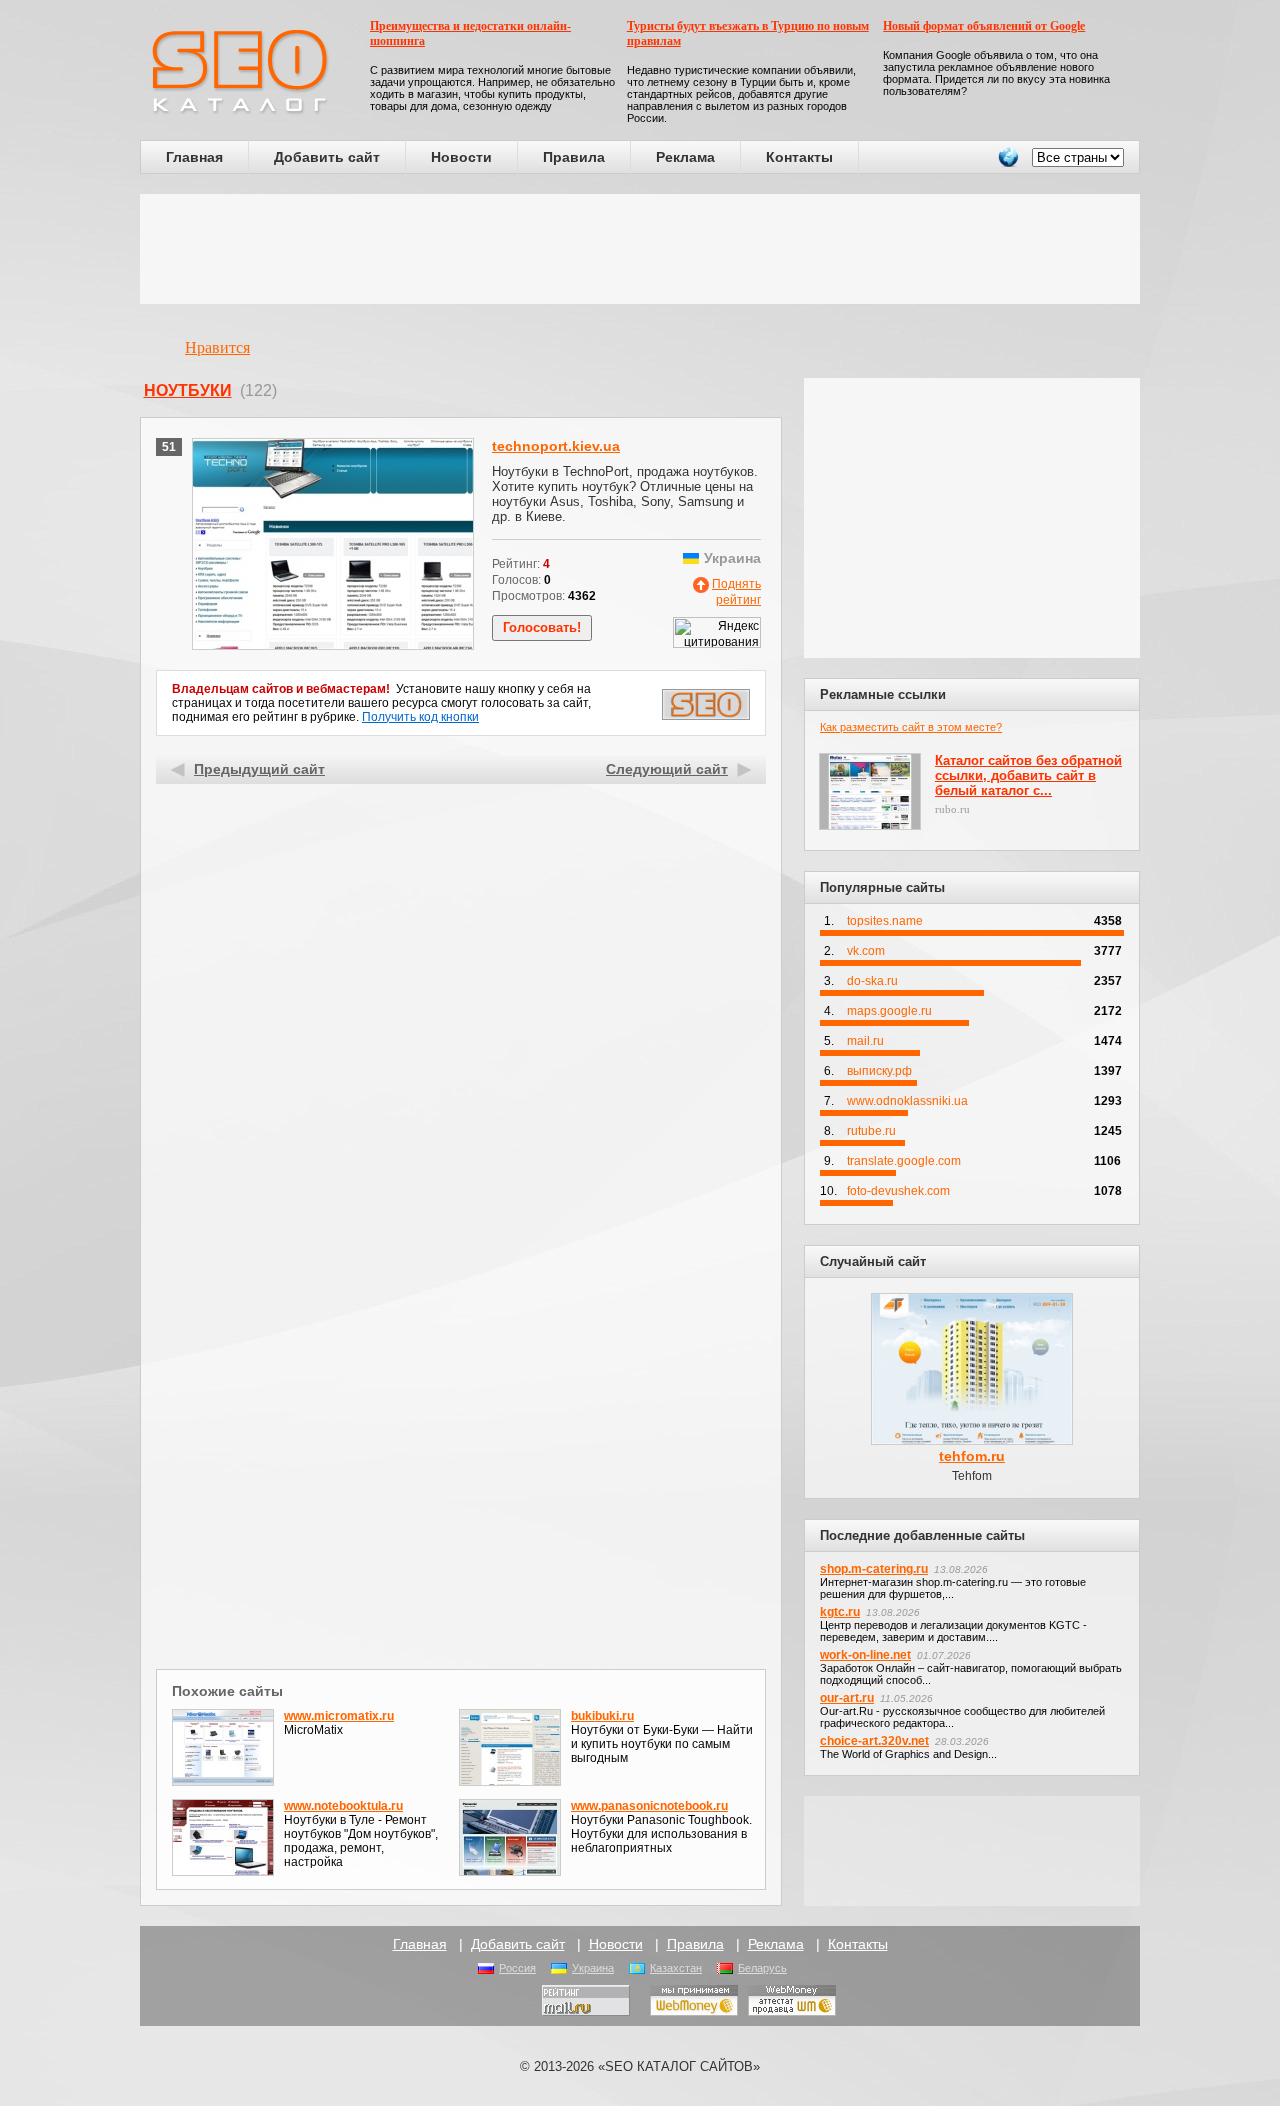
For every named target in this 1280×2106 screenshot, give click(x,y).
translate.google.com (904, 1161)
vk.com (866, 951)
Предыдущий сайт (259, 769)
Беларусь (762, 1968)
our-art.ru (847, 1698)
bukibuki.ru (602, 1716)
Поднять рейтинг (736, 592)
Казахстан (676, 1968)
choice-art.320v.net (874, 1741)
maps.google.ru (889, 1011)
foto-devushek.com (898, 1191)
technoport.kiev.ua (556, 446)
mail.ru (865, 1041)
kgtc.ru (840, 1612)
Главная (194, 157)
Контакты (799, 157)
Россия (517, 1968)
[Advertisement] (640, 249)
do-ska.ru (872, 981)
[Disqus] (461, 1404)
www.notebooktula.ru (343, 1806)
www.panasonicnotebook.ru (649, 1806)
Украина (593, 1968)
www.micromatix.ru (339, 1716)
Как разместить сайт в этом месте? (911, 727)
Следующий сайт (667, 769)
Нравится (217, 347)
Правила (574, 157)
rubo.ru (952, 809)
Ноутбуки (188, 390)
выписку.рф (879, 1071)
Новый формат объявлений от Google (984, 26)
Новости (461, 157)
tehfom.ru (972, 1456)
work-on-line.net (865, 1655)
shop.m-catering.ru (874, 1569)
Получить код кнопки (420, 717)
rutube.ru (871, 1131)
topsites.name (885, 921)
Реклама (685, 157)
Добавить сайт (327, 157)
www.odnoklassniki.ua (907, 1101)
